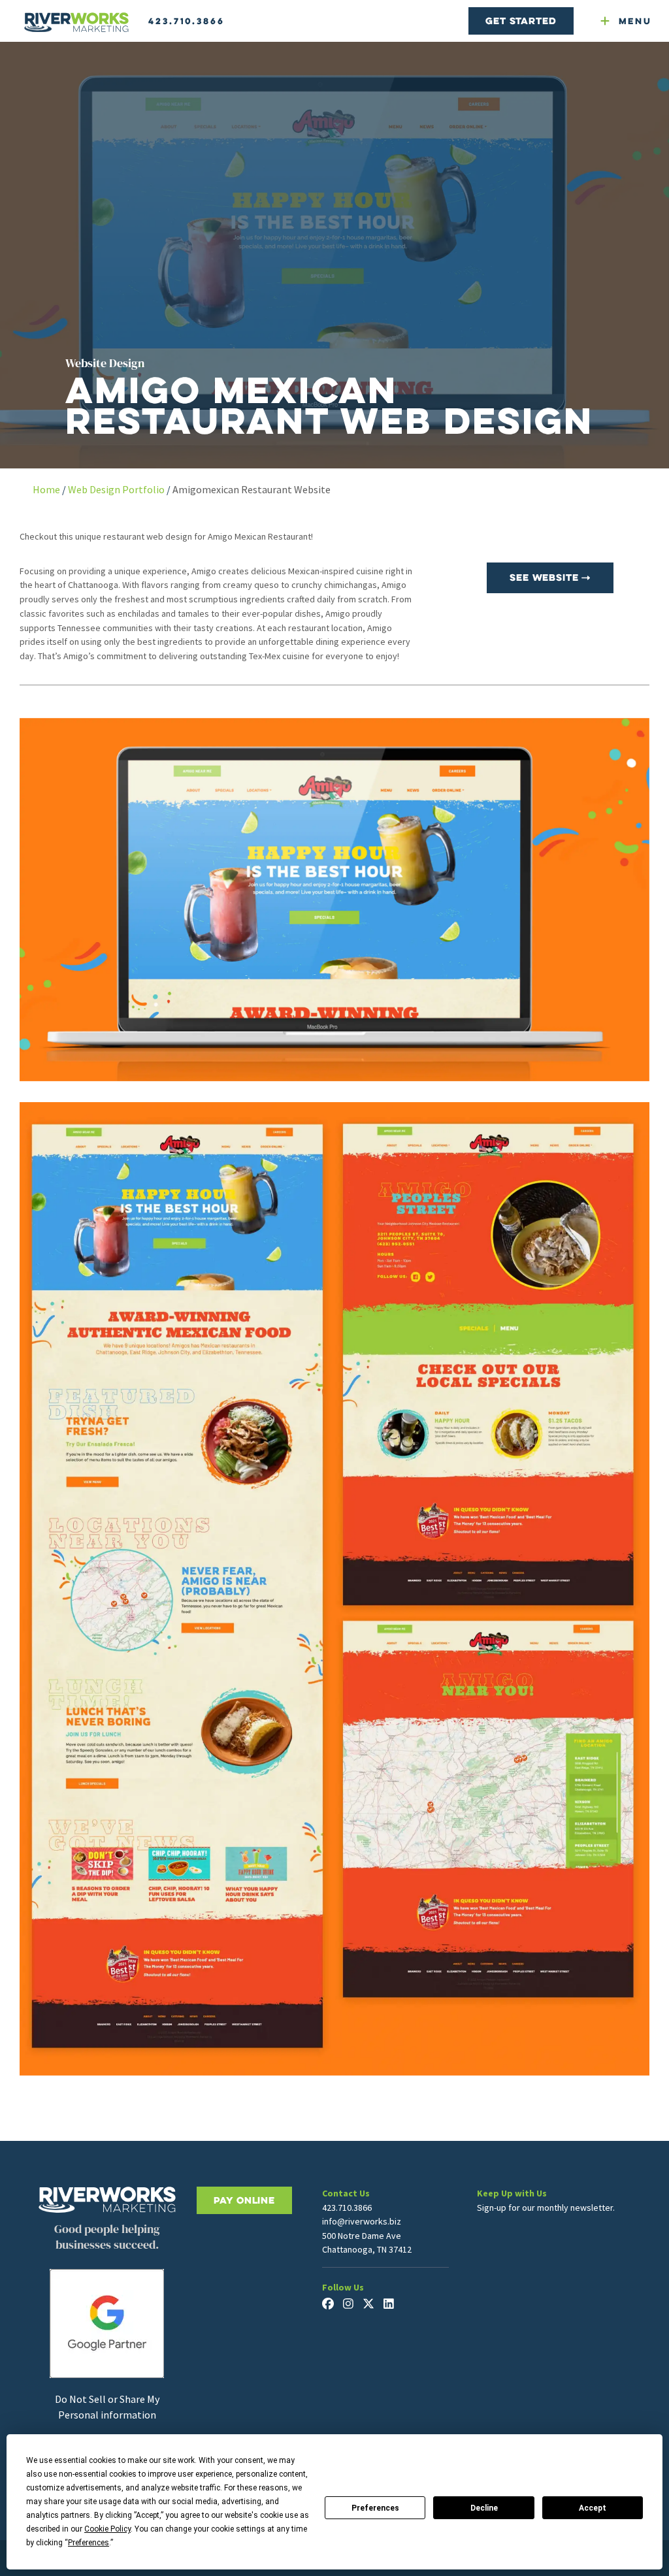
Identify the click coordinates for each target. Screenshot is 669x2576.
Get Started (521, 21)
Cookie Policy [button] (107, 2529)
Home (46, 489)
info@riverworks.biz (362, 2221)
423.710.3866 (187, 21)
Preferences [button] (89, 2543)
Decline (484, 2508)
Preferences (375, 2508)
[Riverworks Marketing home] (76, 23)
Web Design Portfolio (116, 489)
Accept (593, 2508)
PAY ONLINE (244, 2200)
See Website (546, 577)
